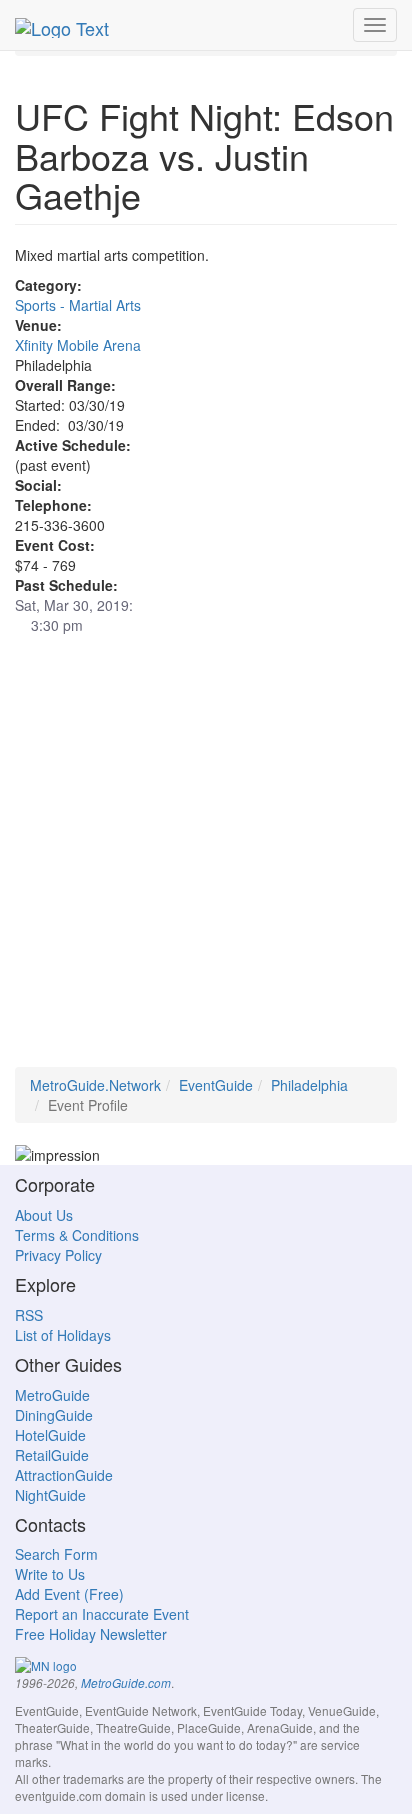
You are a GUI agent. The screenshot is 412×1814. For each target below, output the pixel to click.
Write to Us (50, 1574)
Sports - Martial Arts (78, 305)
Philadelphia (309, 1085)
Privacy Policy (58, 1255)
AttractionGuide (64, 1475)
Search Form (56, 1554)
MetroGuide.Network (95, 1085)
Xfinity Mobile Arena (78, 345)
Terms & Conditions (77, 1235)
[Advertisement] (206, 861)
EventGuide (216, 1085)
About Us (44, 1215)
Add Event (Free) (69, 1594)
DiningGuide (54, 1415)
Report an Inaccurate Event (102, 1614)
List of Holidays (63, 1335)
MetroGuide (52, 1395)
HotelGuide (50, 1435)
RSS (29, 1315)
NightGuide (50, 1495)
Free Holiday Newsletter (91, 1634)
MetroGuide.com (126, 1683)
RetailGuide (52, 1455)
